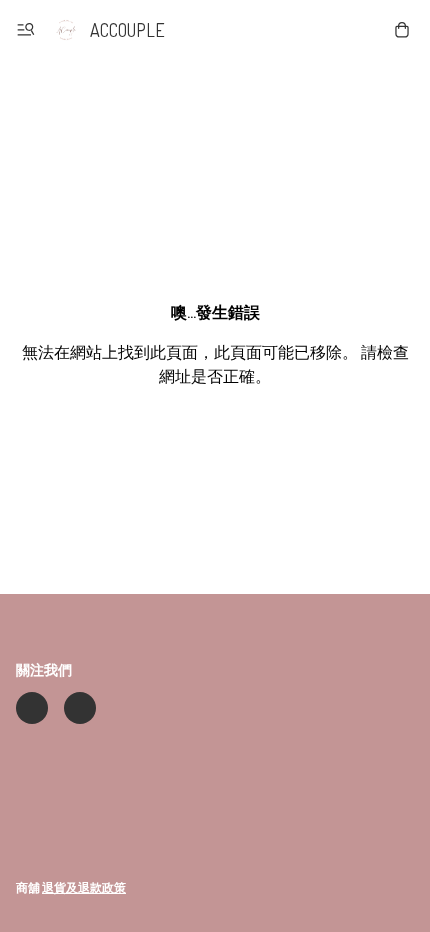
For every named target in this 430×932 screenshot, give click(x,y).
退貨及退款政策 (84, 887)
